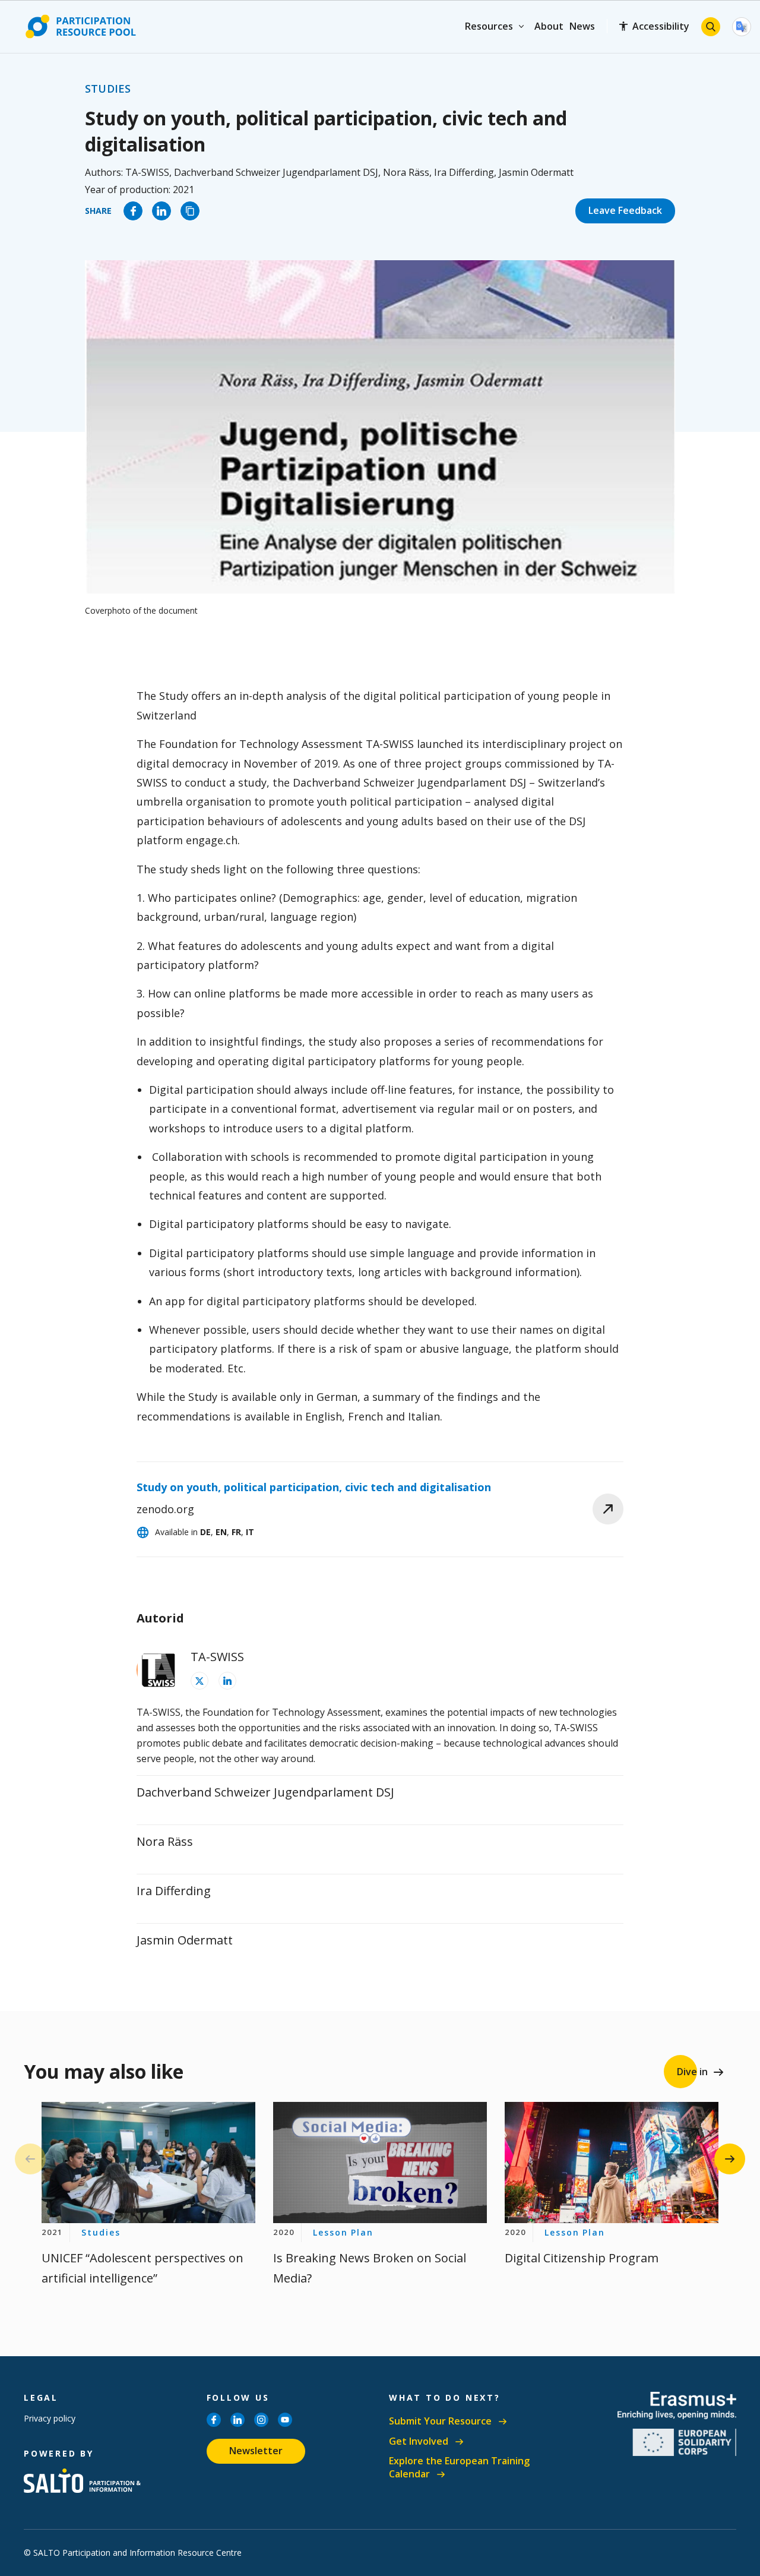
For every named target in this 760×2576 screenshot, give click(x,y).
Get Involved (419, 2441)
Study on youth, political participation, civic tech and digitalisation (314, 1487)
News (582, 26)
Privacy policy (50, 2418)
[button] (730, 2159)
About (549, 26)
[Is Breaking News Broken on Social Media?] (380, 2162)
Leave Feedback (625, 210)
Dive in (692, 2072)
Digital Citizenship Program (582, 2258)
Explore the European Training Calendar (459, 2468)
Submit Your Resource (440, 2421)
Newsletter (256, 2451)
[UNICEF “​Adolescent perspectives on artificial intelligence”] (148, 2162)
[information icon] (199, 1681)
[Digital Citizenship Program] (612, 2162)
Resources (489, 26)
